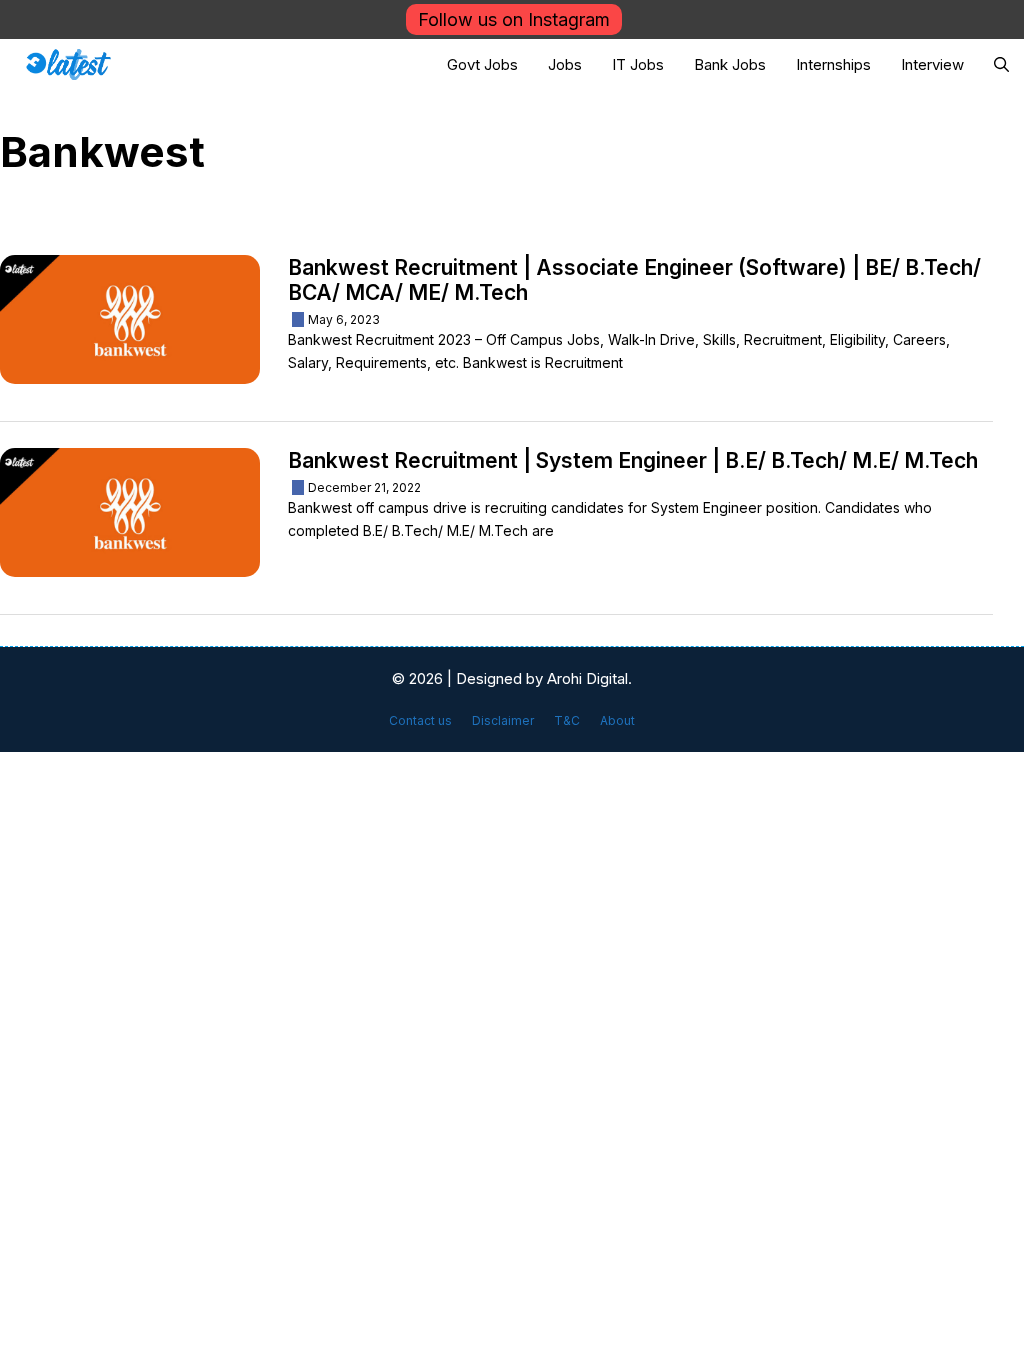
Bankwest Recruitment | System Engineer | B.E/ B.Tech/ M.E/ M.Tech (633, 460)
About (617, 720)
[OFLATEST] (68, 64)
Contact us (420, 720)
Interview (932, 64)
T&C (567, 720)
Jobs (565, 64)
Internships (833, 64)
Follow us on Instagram (514, 19)
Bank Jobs (730, 64)
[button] (1001, 64)
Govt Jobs (482, 64)
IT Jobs (638, 64)
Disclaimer (503, 720)
